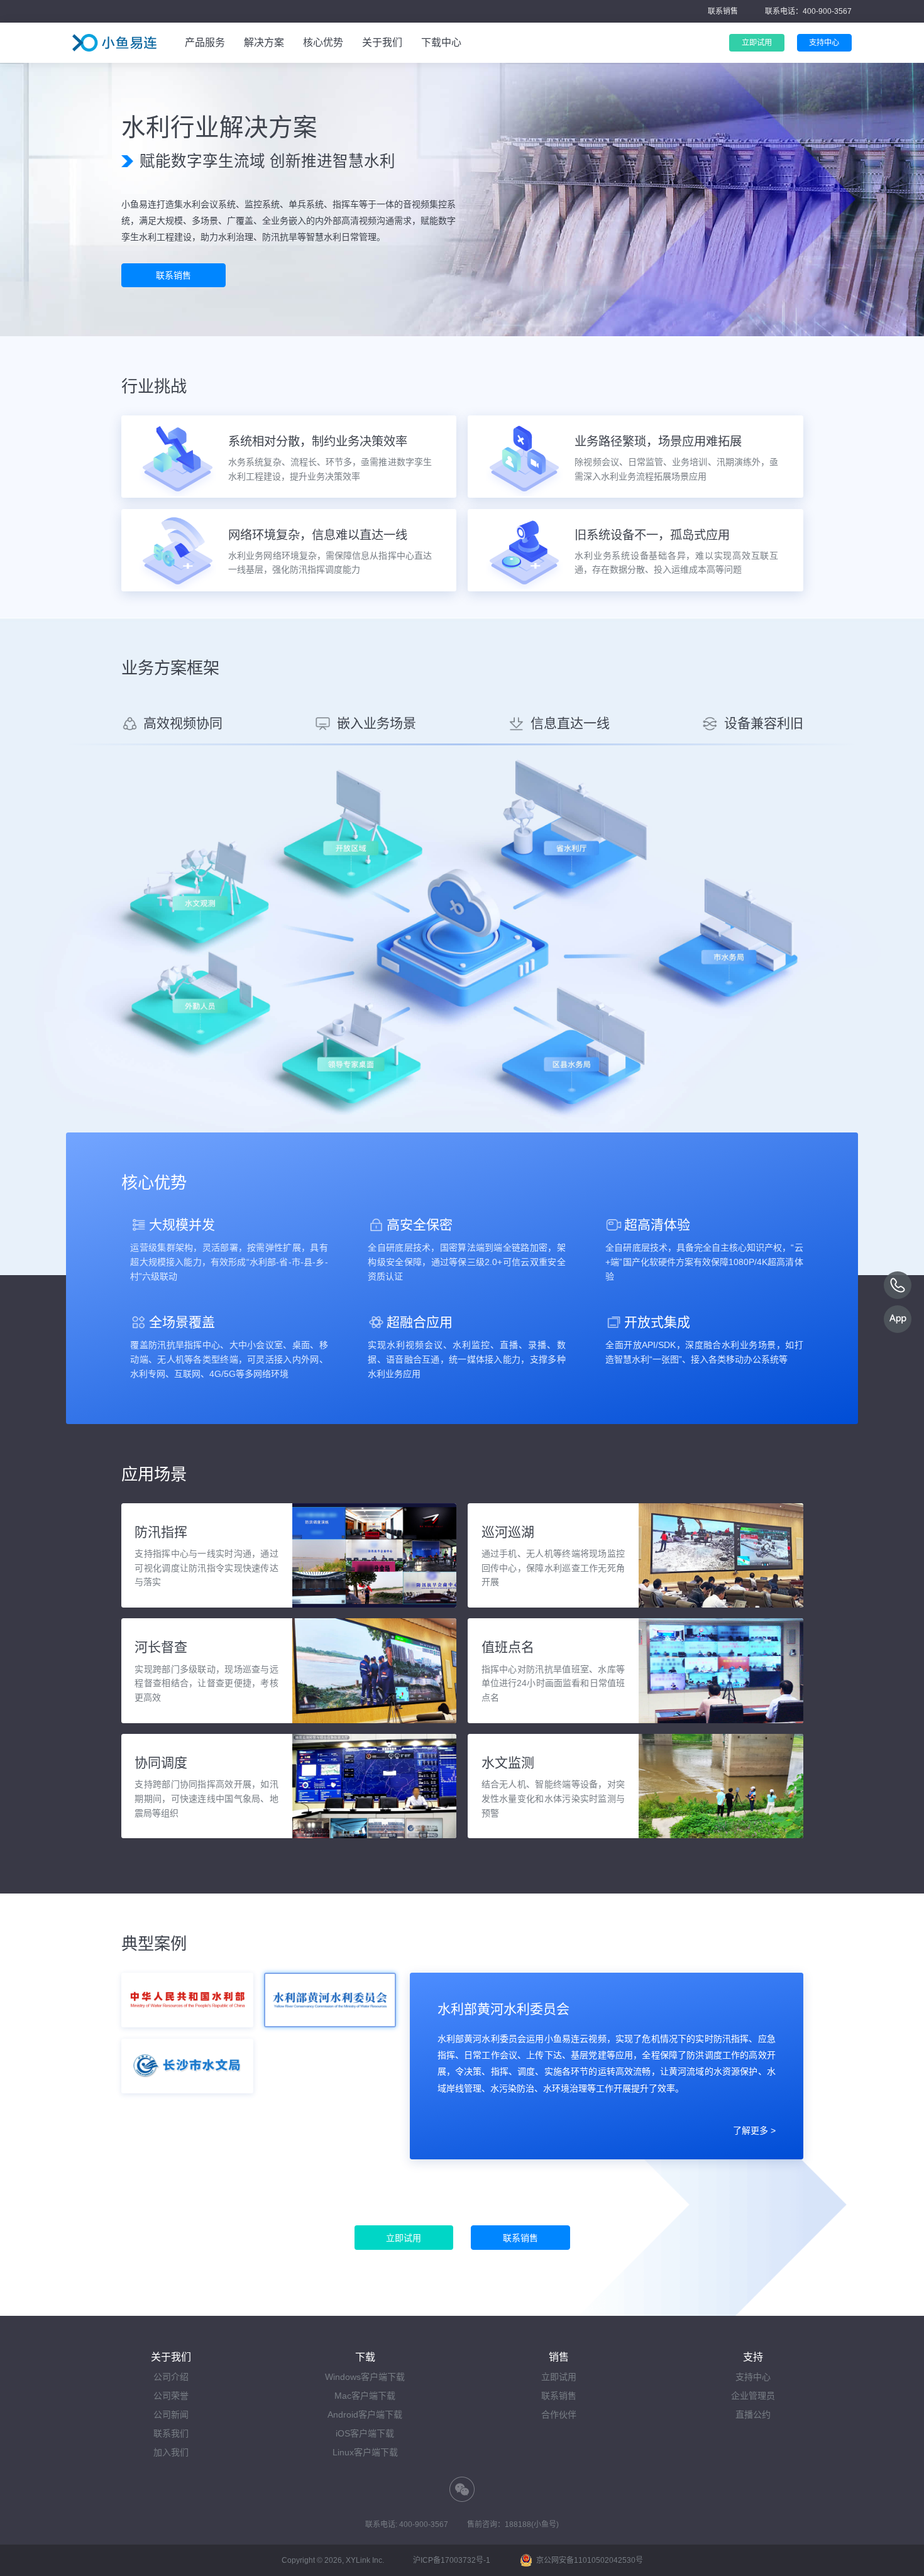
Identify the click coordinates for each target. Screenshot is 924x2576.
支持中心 (753, 2377)
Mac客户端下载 (365, 2396)
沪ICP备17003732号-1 (452, 2560)
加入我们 (171, 2452)
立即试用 (559, 2377)
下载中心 (441, 42)
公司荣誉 (171, 2396)
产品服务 (205, 42)
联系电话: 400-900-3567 (407, 2524)
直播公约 (753, 2414)
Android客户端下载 (365, 2414)
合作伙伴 (559, 2414)
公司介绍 (171, 2377)
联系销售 (723, 11)
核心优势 (323, 42)
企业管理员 (753, 2396)
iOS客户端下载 (365, 2433)
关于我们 (382, 42)
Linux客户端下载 (365, 2452)
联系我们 (171, 2433)
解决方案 (264, 42)
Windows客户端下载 (365, 2377)
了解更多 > (754, 2130)
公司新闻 (171, 2414)
